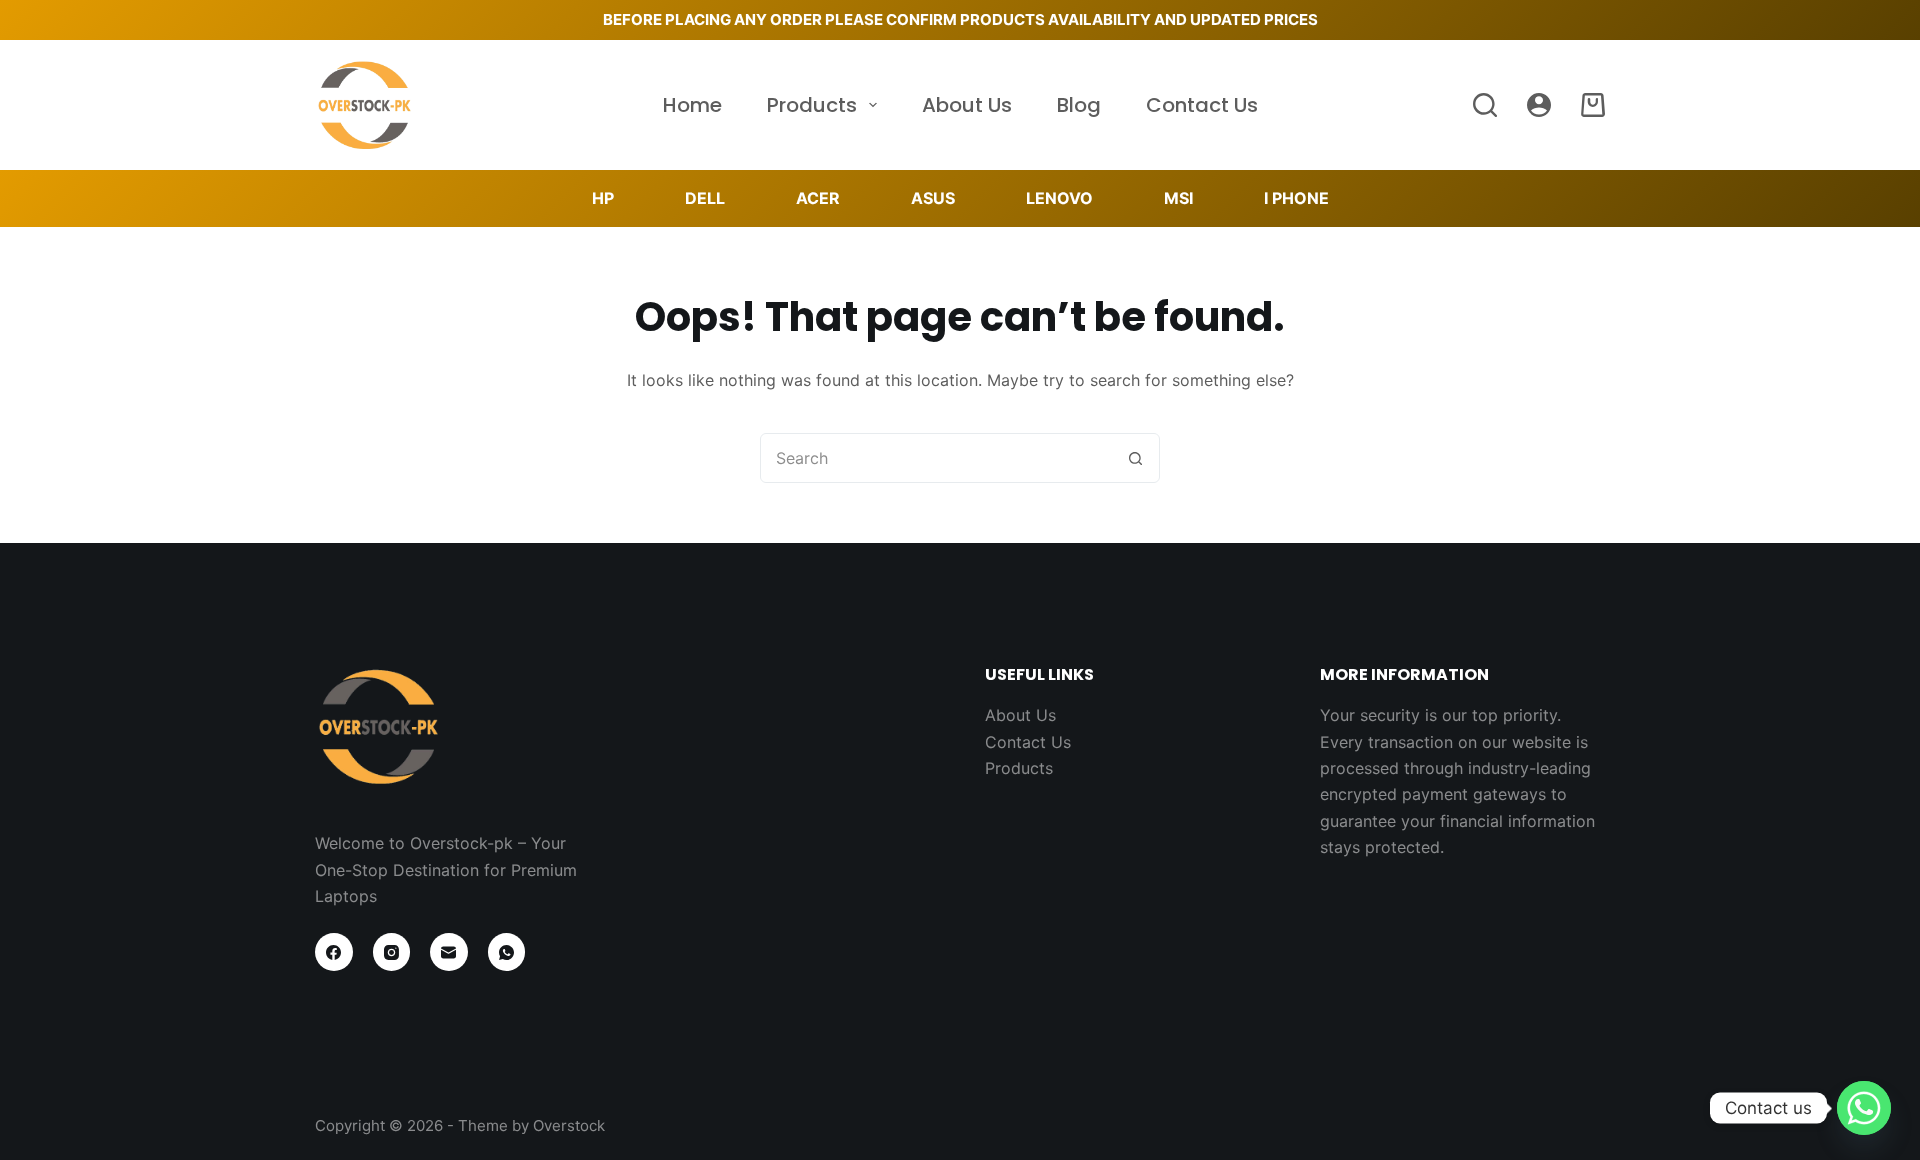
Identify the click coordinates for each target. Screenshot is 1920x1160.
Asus (933, 198)
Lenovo (1059, 198)
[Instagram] (392, 952)
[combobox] (936, 458)
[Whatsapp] (1864, 1108)
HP (603, 198)
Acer (818, 198)
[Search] (1485, 105)
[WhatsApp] (507, 952)
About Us (967, 105)
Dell (705, 198)
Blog (1079, 105)
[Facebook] (334, 952)
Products (812, 105)
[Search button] (1135, 458)
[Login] (1539, 105)
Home (692, 105)
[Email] (449, 952)
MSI (1178, 198)
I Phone (1296, 198)
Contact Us (1202, 105)
